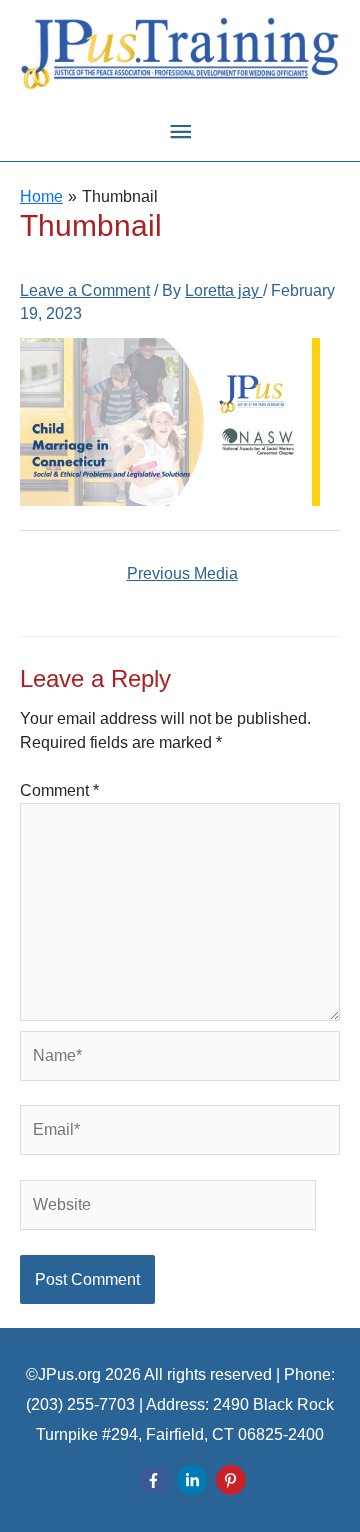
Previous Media (182, 573)
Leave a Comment (85, 290)
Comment (59, 790)
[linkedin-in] (194, 1480)
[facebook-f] (156, 1480)
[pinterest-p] (233, 1480)
